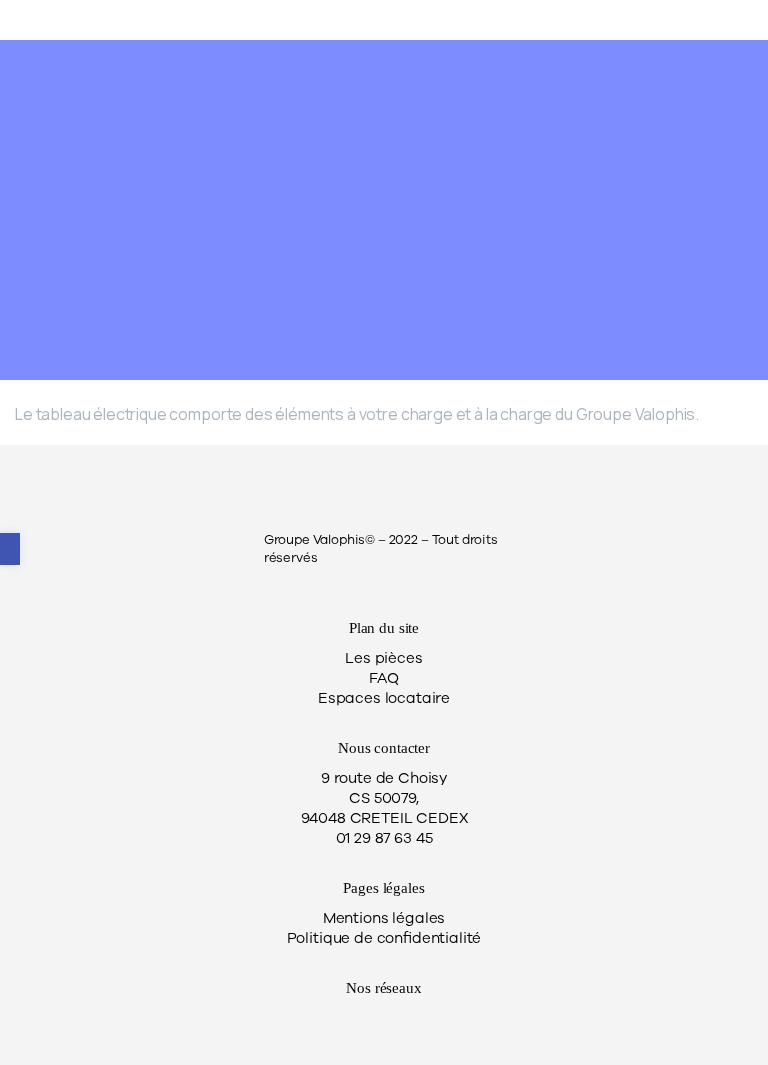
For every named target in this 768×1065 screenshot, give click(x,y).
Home (240, 241)
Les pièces (383, 658)
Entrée (314, 241)
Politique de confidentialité (384, 938)
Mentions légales (384, 918)
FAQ (384, 678)
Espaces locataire (384, 698)
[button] (10, 549)
